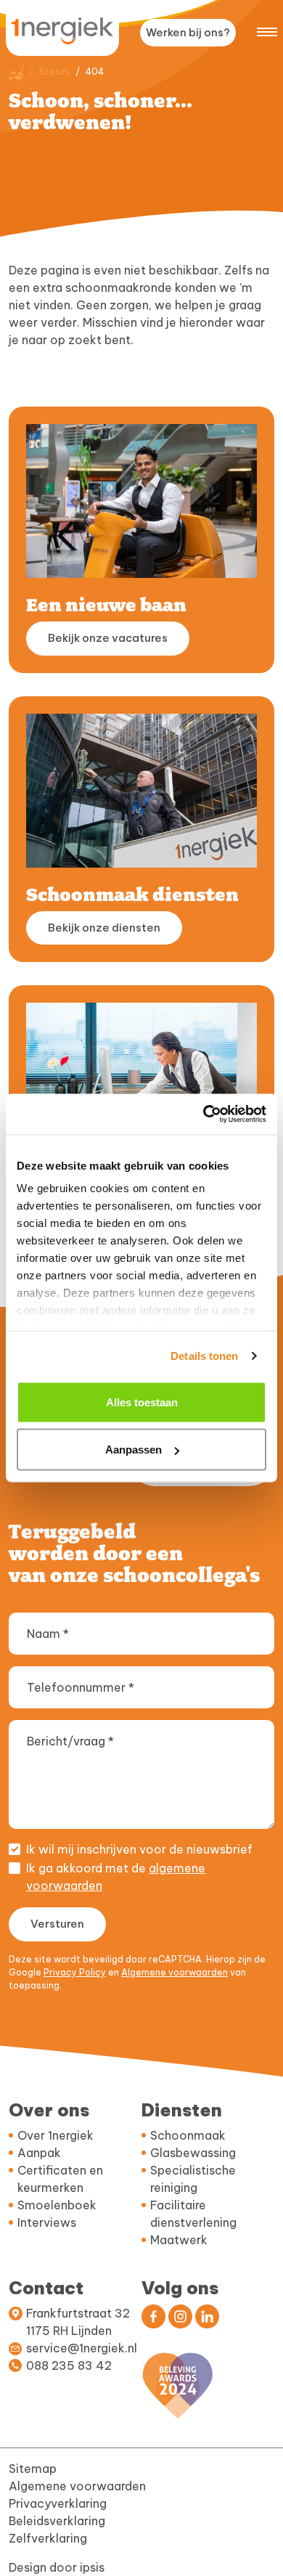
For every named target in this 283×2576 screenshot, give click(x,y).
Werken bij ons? (188, 32)
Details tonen (204, 1356)
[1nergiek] (62, 31)
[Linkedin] (207, 2316)
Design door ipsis (57, 2567)
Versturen (57, 1924)
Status (54, 72)
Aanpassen (134, 1450)
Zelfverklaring (48, 2538)
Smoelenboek (57, 2205)
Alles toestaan (142, 1402)
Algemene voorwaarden (175, 1972)
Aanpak (39, 2153)
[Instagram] (180, 2316)
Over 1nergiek (56, 2135)
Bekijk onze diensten (104, 928)
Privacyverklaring (58, 2503)
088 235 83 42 (69, 2365)
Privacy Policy (75, 1972)
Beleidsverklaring (57, 2521)
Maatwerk (179, 2240)
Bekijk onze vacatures (108, 638)
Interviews (47, 2222)
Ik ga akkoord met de (116, 1877)
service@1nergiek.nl (82, 2348)
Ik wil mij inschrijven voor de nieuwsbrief (139, 1849)
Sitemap (33, 2469)
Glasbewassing (193, 2153)
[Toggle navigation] (267, 30)
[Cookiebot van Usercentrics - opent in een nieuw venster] (204, 1114)
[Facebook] (153, 2316)
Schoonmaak (188, 2135)
